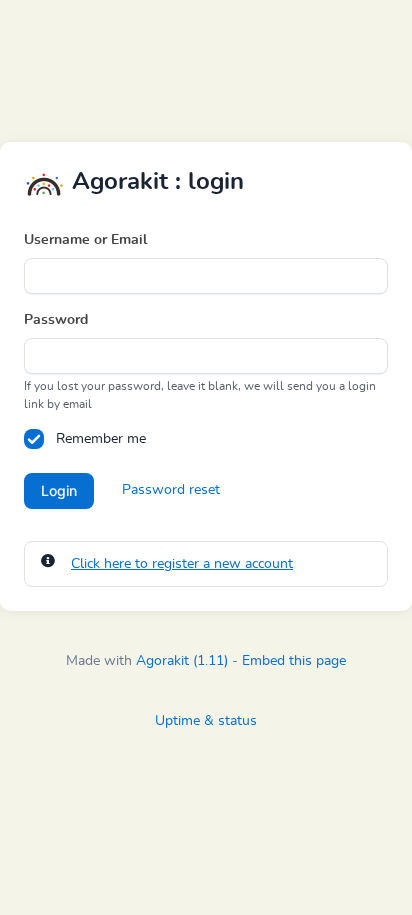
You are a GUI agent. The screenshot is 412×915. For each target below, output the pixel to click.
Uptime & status (206, 721)
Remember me (101, 439)
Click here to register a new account (182, 564)
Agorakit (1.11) (182, 661)
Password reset (171, 490)
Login (59, 490)
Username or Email (85, 240)
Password (56, 320)
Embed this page (294, 661)
